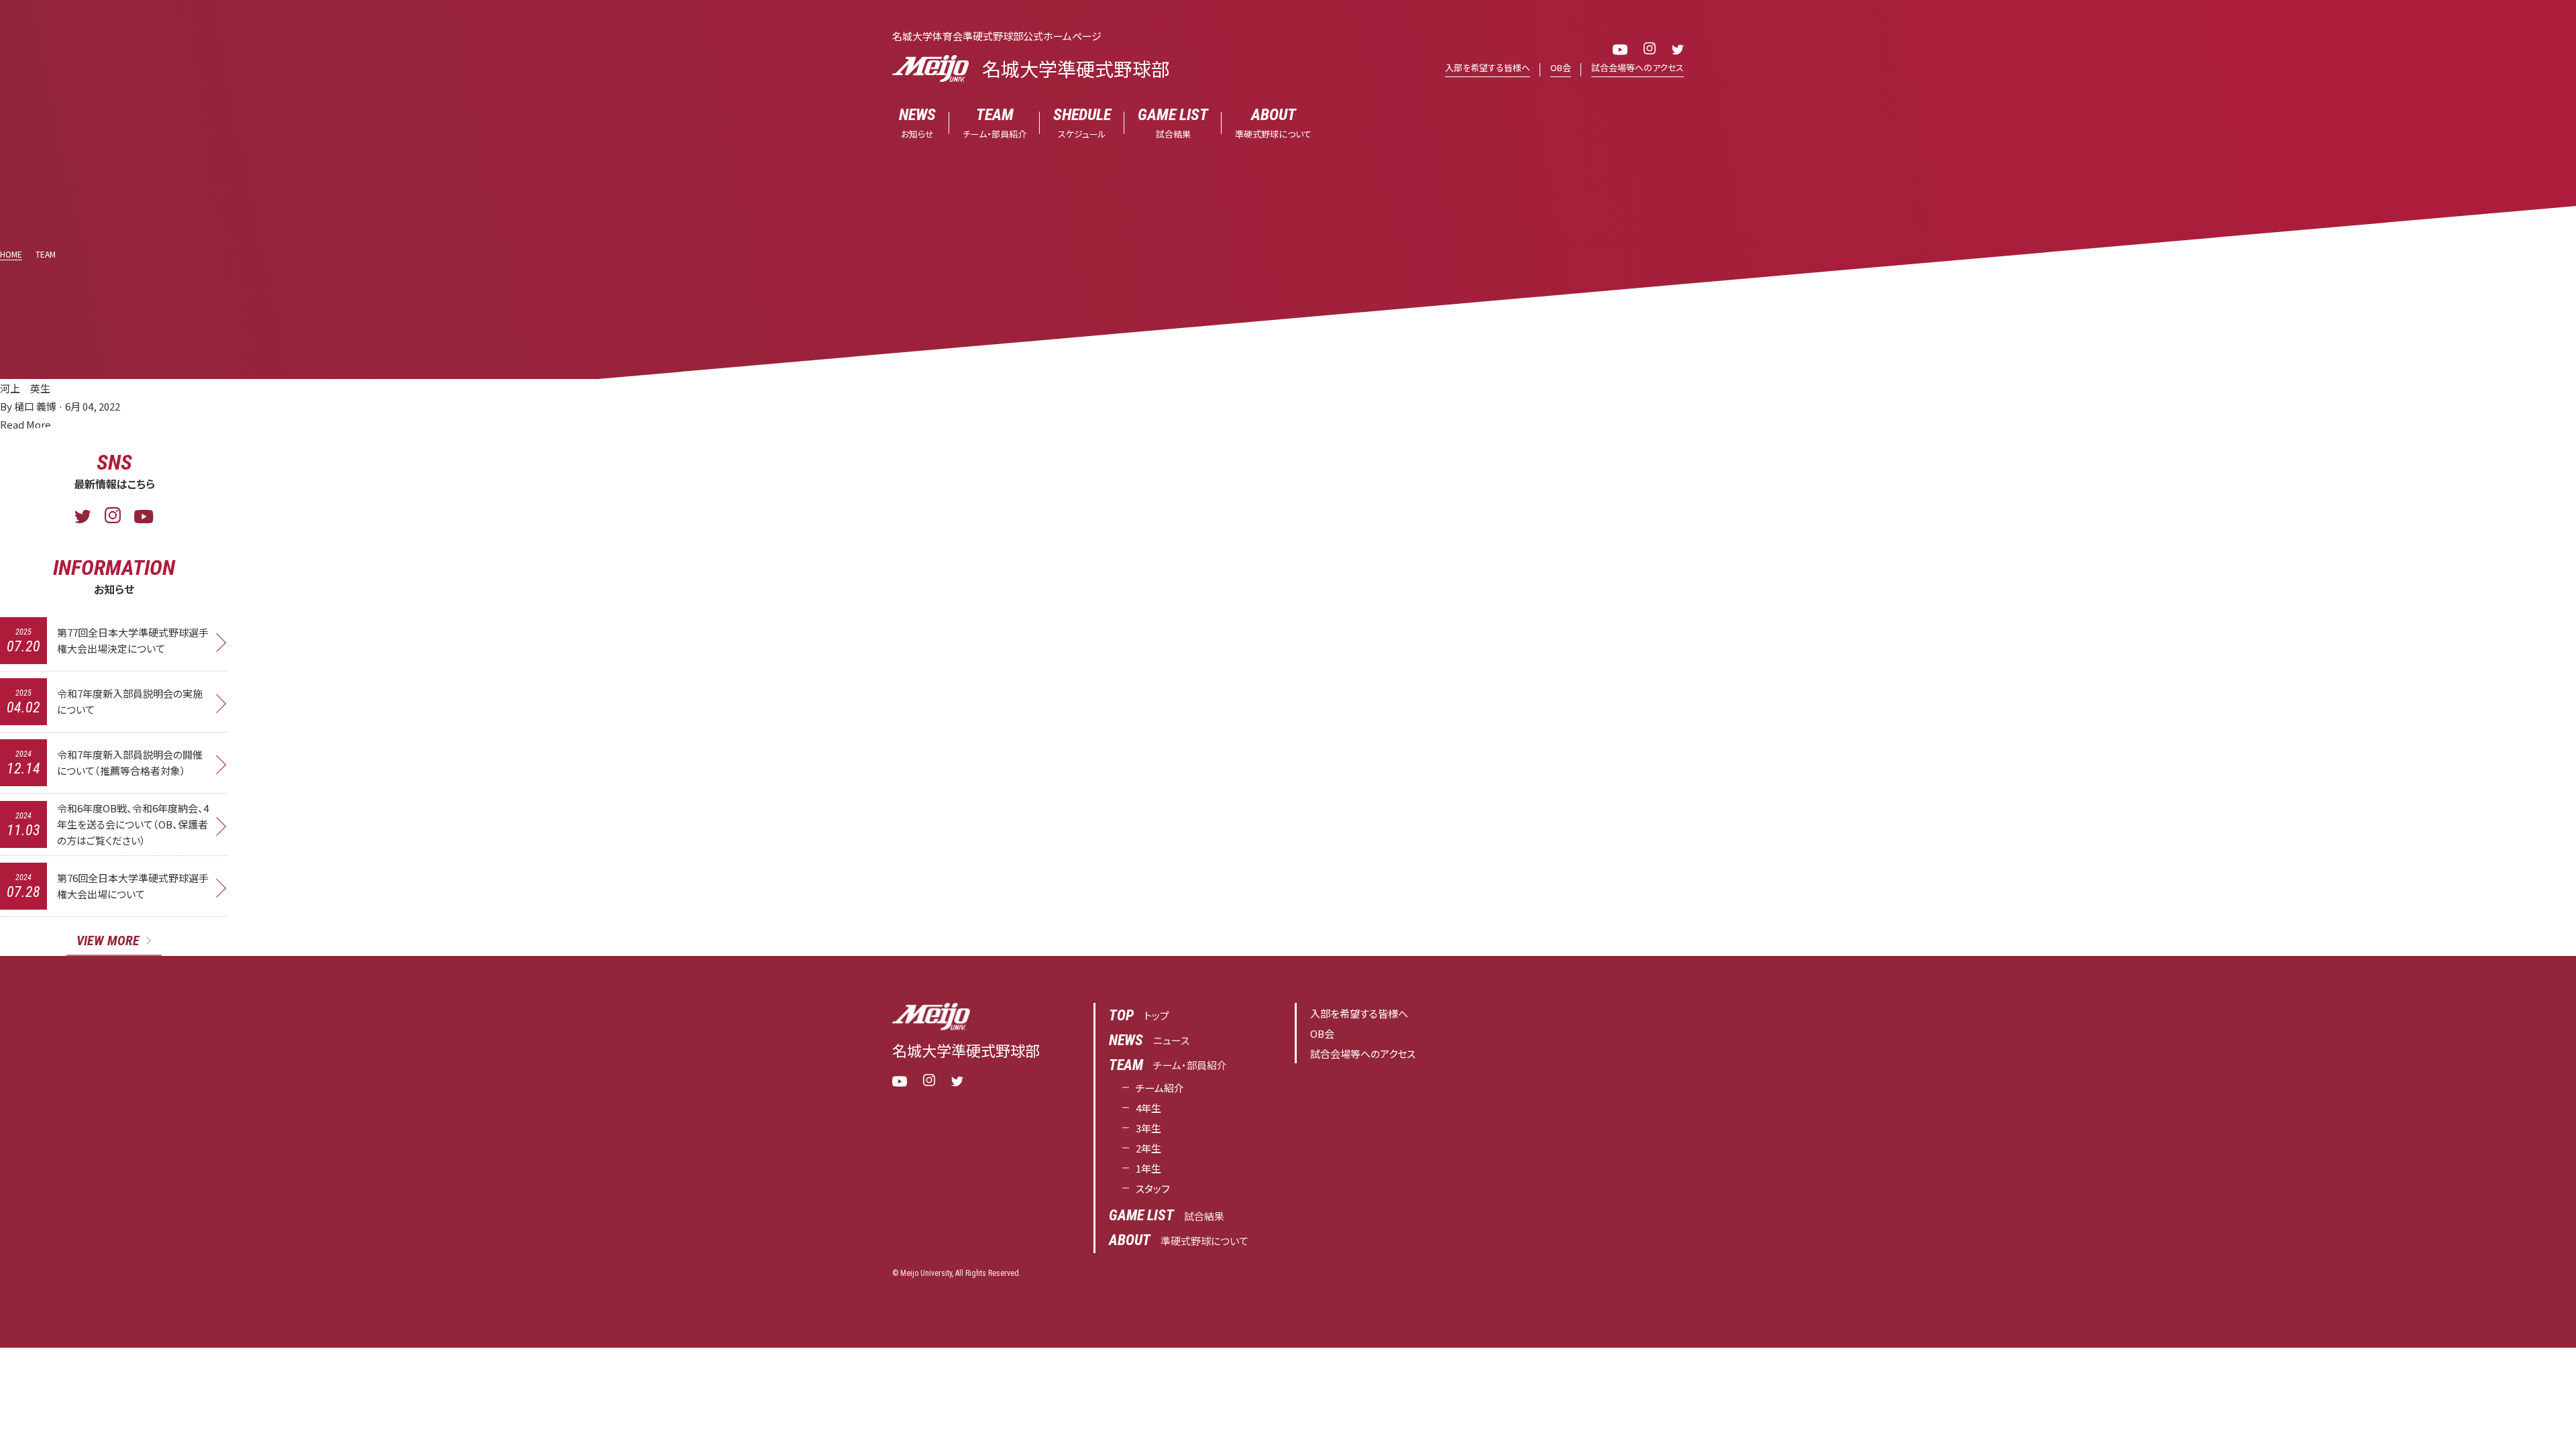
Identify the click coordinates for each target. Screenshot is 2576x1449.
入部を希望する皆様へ (1488, 67)
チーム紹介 (1160, 1088)
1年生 (1148, 1168)
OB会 (1561, 67)
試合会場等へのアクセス (1638, 67)
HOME (11, 254)
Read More (25, 424)
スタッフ (1153, 1188)
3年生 (1148, 1128)
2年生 (1148, 1148)
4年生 (1148, 1108)
